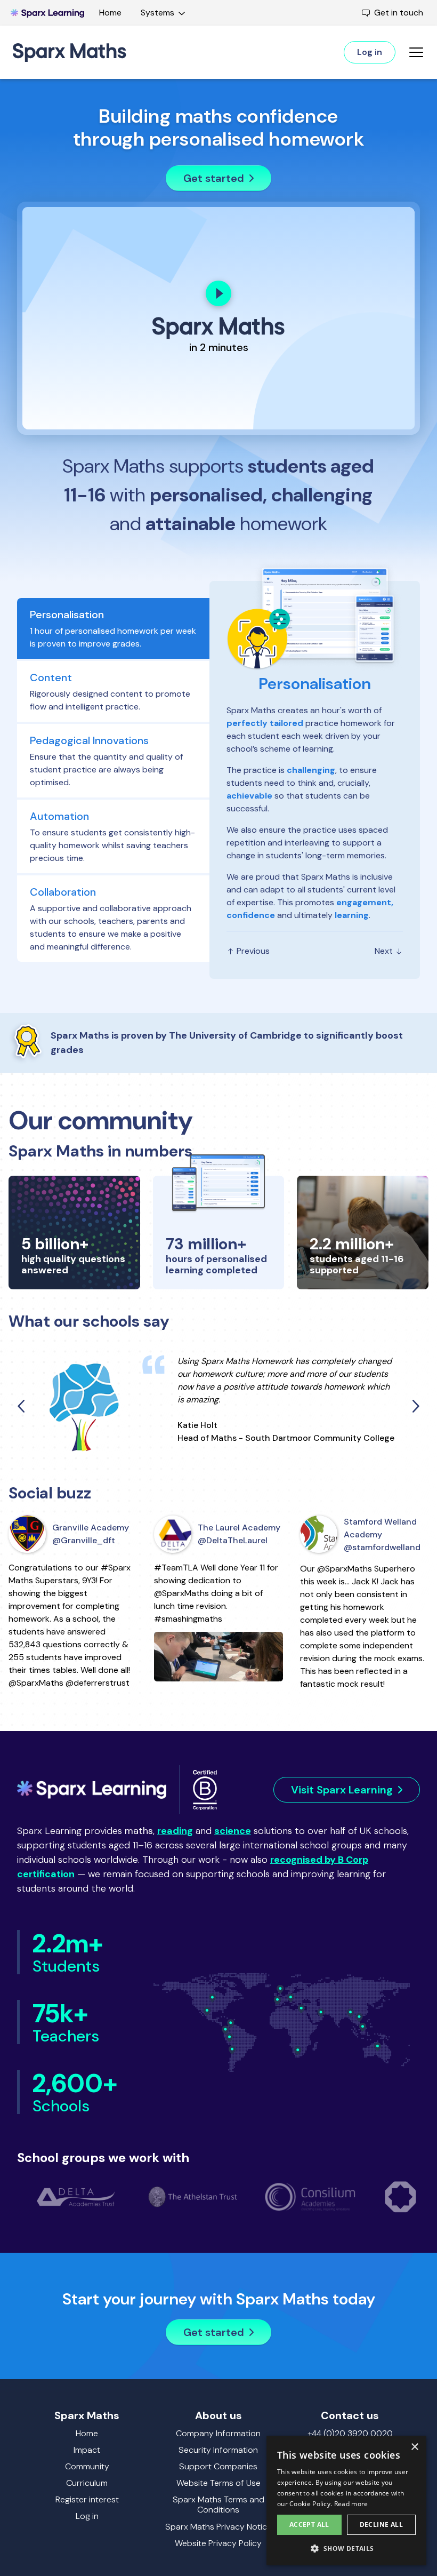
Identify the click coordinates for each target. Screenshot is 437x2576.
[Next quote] (415, 1406)
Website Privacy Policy (218, 2543)
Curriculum (87, 2483)
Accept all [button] (309, 2525)
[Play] (218, 293)
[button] (346, 2548)
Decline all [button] (381, 2525)
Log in (87, 2516)
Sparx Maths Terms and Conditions (218, 2505)
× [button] (414, 2447)
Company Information (218, 2433)
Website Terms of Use (218, 2483)
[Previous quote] (22, 1406)
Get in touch (399, 13)
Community (87, 2466)
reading (175, 1831)
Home (110, 13)
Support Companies (218, 2466)
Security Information (218, 2450)
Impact (87, 2450)
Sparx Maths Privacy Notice (218, 2527)
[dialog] (346, 2501)
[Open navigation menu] (416, 52)
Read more (351, 2504)
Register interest (87, 2499)
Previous (252, 951)
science (233, 1831)
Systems (157, 13)
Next (385, 951)
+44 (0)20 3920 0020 (350, 2433)
